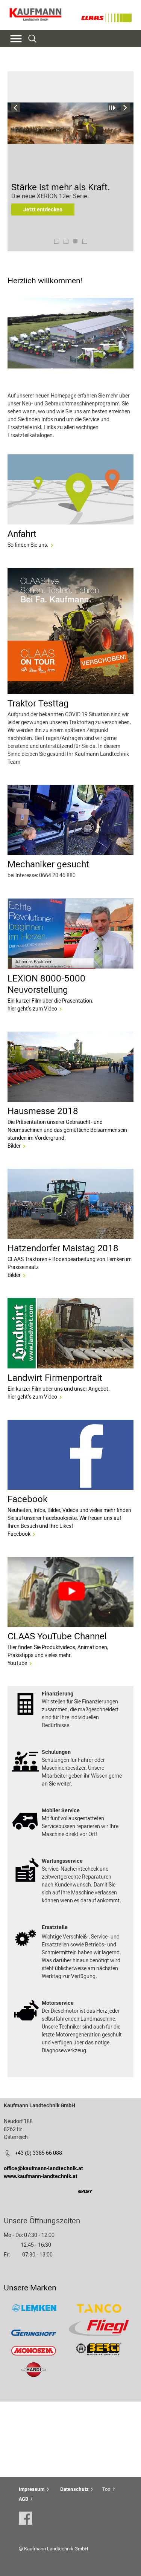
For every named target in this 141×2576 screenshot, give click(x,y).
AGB (23, 2499)
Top (106, 2489)
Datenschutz (74, 2489)
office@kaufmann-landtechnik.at (43, 2168)
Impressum (32, 2489)
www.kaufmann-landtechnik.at (41, 2176)
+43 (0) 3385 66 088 (39, 2153)
